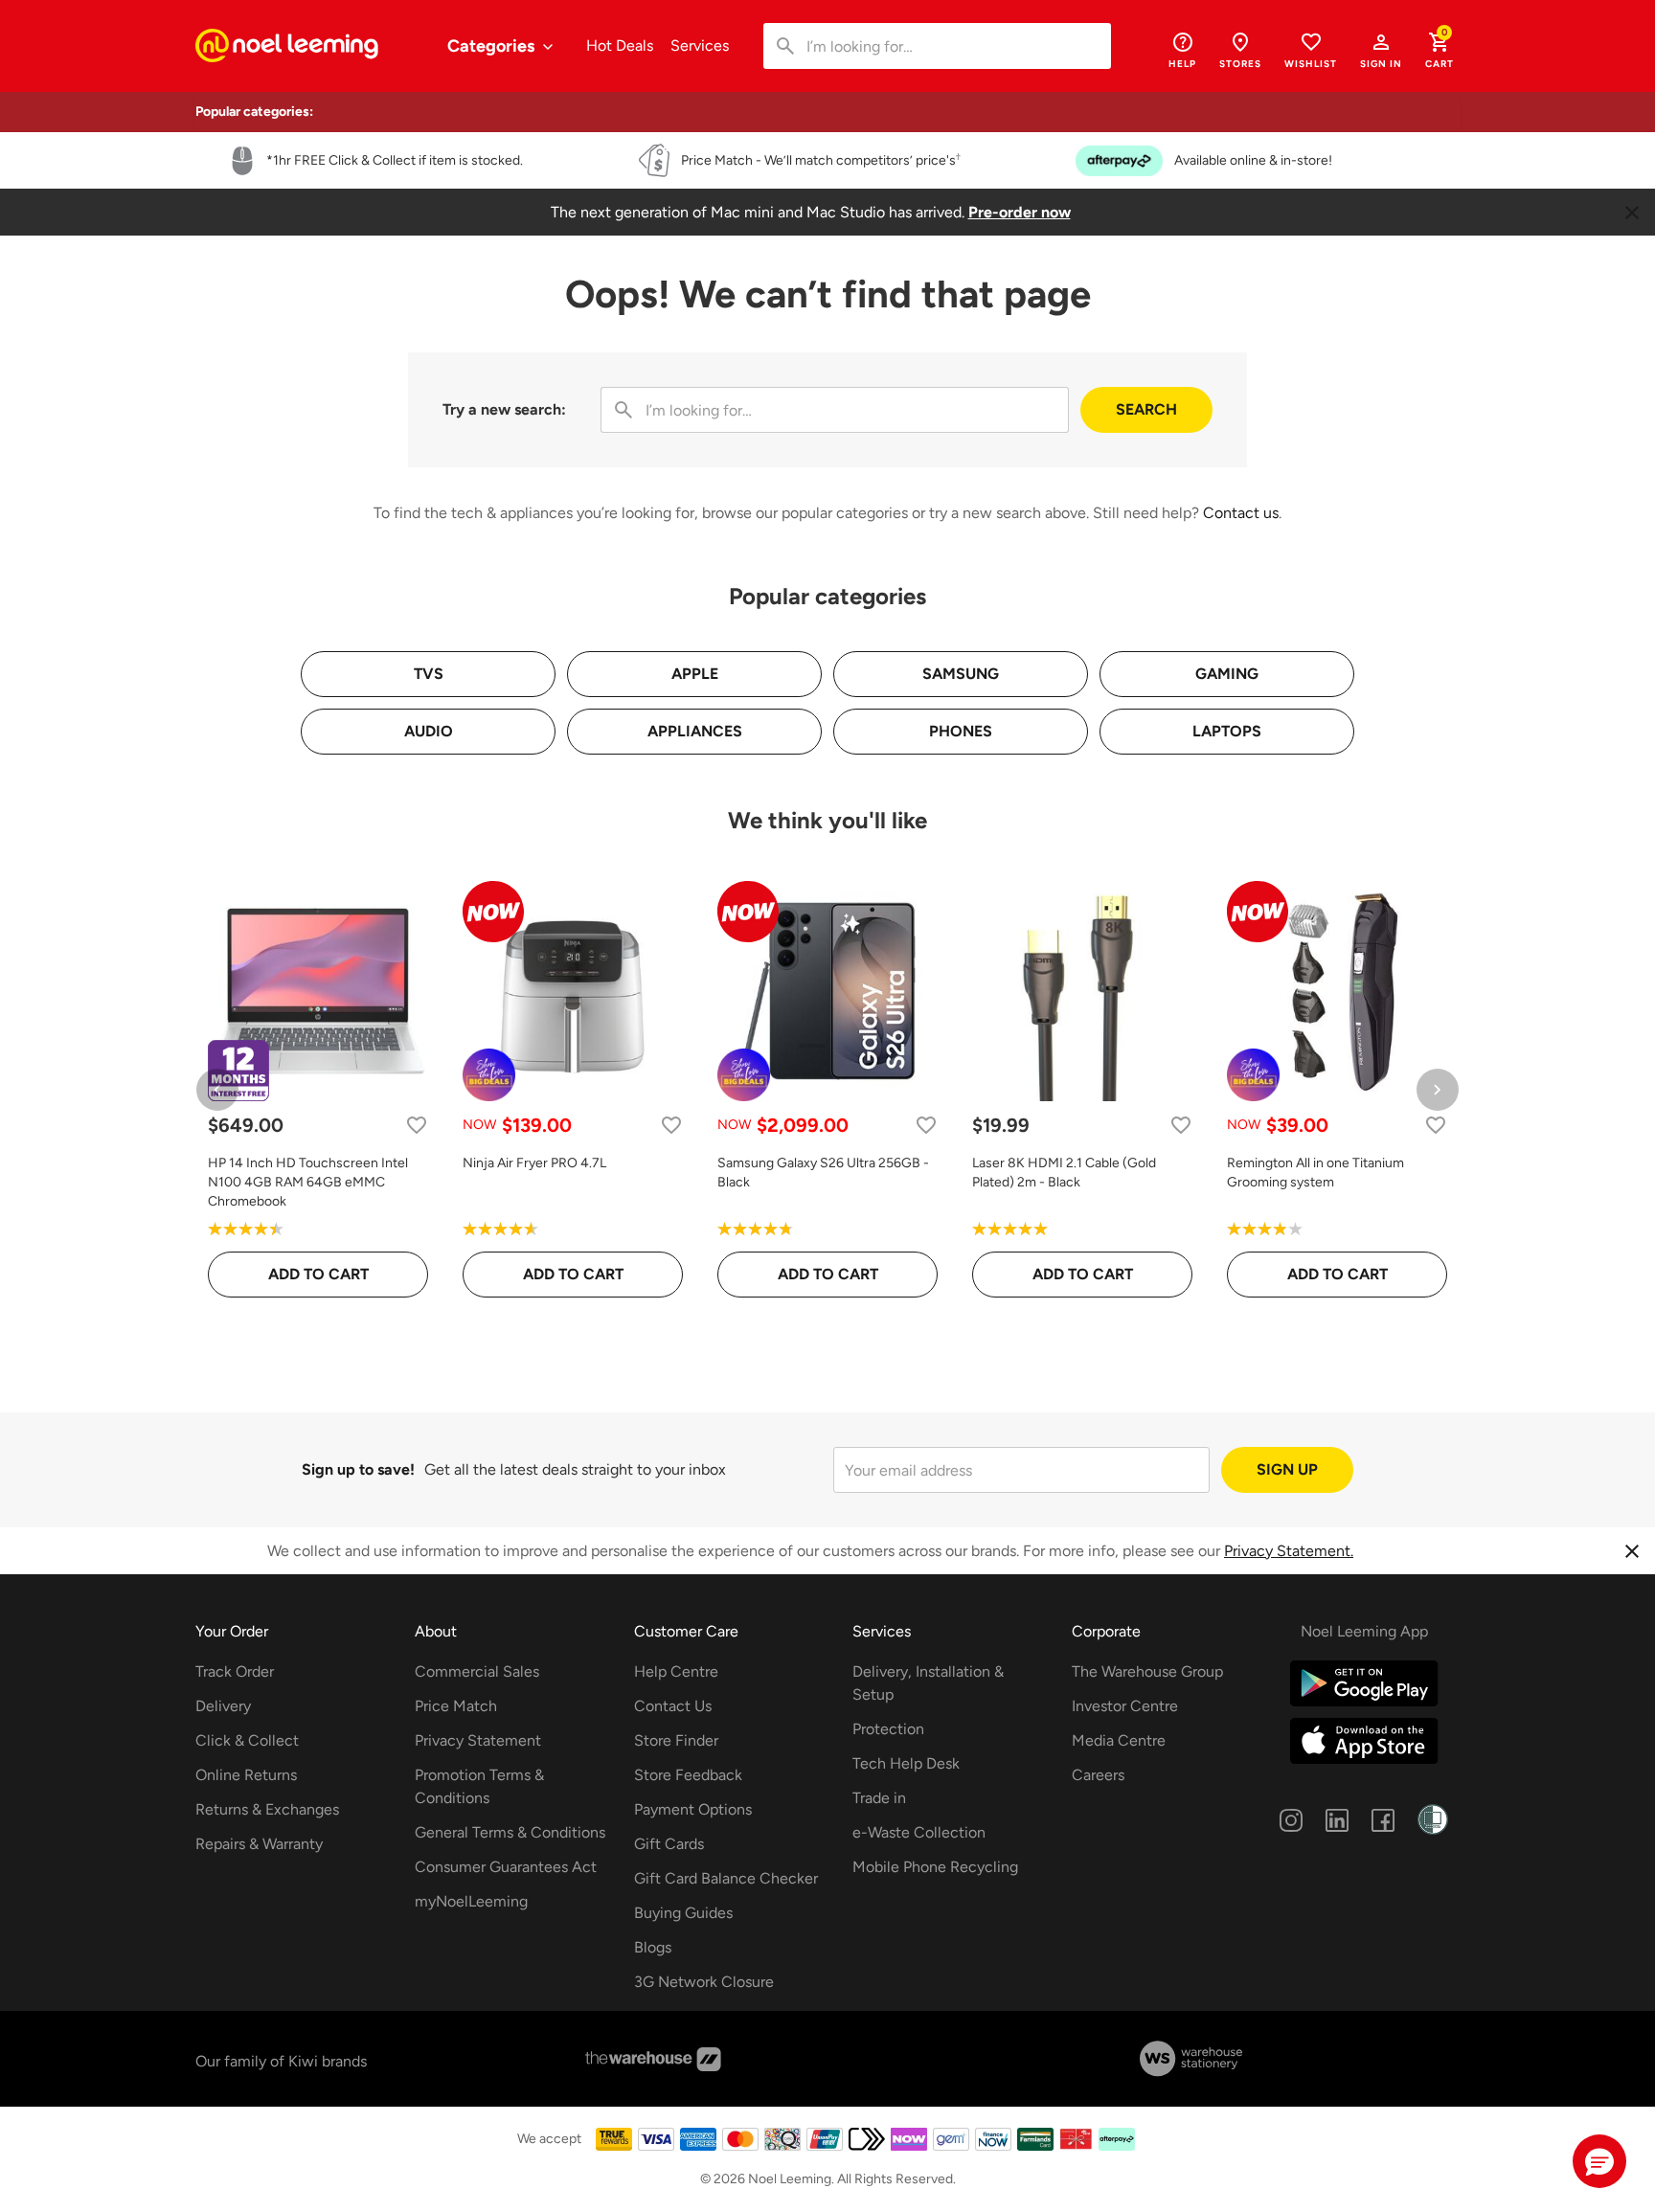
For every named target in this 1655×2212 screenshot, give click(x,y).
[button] (1381, 50)
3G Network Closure (704, 1982)
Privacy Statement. (1289, 1551)
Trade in (879, 1798)
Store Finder (676, 1740)
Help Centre (676, 1671)
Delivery (223, 1706)
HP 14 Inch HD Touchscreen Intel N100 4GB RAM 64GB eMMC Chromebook (308, 1182)
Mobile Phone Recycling (935, 1867)
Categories (493, 46)
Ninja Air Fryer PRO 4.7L (534, 1163)
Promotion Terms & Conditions (479, 1786)
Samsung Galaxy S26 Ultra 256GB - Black (823, 1173)
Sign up (1287, 1469)
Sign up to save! (358, 1469)
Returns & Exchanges (267, 1809)
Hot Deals (620, 45)
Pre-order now (1020, 212)
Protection (888, 1729)
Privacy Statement (478, 1740)
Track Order (235, 1671)
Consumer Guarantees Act (506, 1867)
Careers (1098, 1775)
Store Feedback (688, 1775)
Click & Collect (247, 1740)
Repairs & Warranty (259, 1844)
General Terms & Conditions (510, 1832)
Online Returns (246, 1775)
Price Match (456, 1706)
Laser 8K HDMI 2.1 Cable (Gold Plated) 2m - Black (1064, 1173)
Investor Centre (1125, 1706)
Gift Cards (669, 1844)
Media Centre (1119, 1740)
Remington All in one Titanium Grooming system (1315, 1173)
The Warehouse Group (1147, 1671)
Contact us (1241, 513)
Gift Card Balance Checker (726, 1878)
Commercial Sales (477, 1671)
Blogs (653, 1947)
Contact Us (673, 1706)
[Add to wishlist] (417, 1125)
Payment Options (693, 1809)
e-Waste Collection (919, 1832)
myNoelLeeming (471, 1901)
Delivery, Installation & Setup (928, 1683)
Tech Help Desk (906, 1763)
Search (1146, 409)
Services (700, 45)
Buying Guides (683, 1913)
